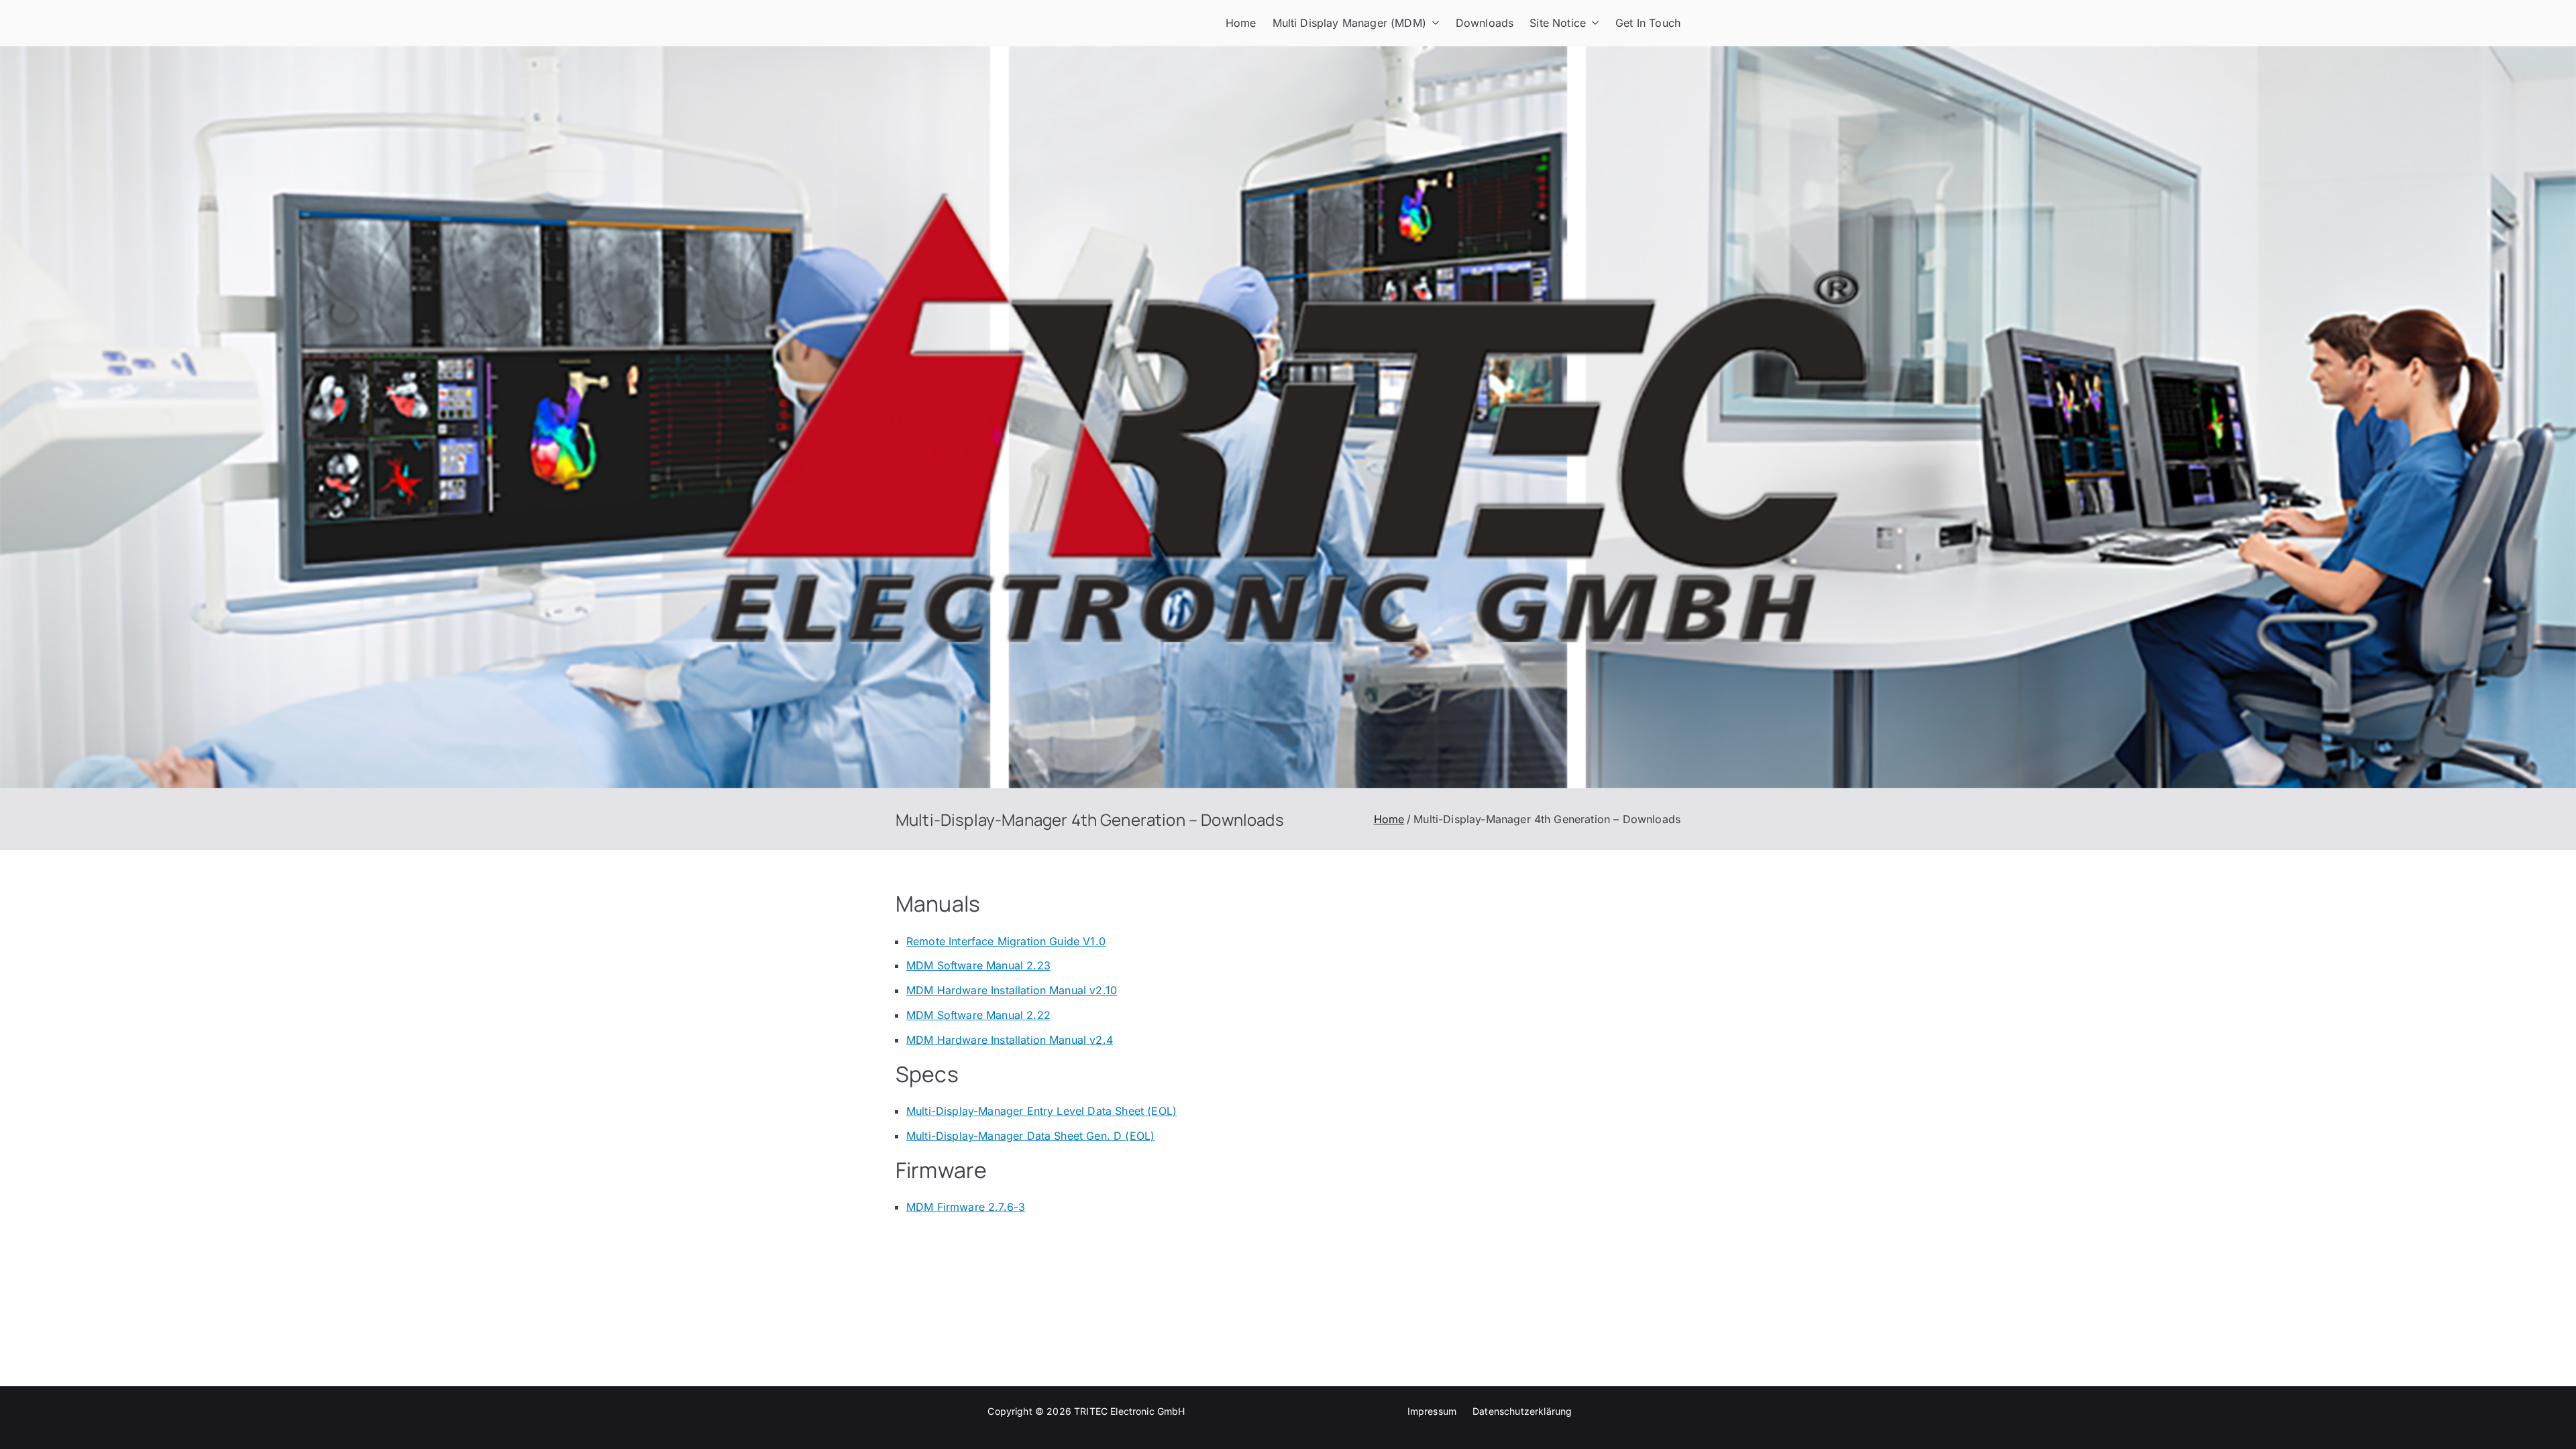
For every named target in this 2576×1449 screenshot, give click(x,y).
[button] (1433, 23)
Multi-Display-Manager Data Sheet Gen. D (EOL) (1030, 1136)
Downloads (1485, 23)
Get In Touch (1648, 23)
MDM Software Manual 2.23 (978, 965)
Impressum (1432, 1411)
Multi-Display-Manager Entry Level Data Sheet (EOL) (1041, 1111)
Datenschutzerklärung (1522, 1411)
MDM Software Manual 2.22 (978, 1015)
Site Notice (1558, 23)
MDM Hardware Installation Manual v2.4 (1010, 1040)
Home (1241, 23)
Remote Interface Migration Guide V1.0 (1006, 941)
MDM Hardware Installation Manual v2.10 (1012, 990)
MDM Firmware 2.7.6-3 (966, 1207)
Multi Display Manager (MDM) (1349, 23)
